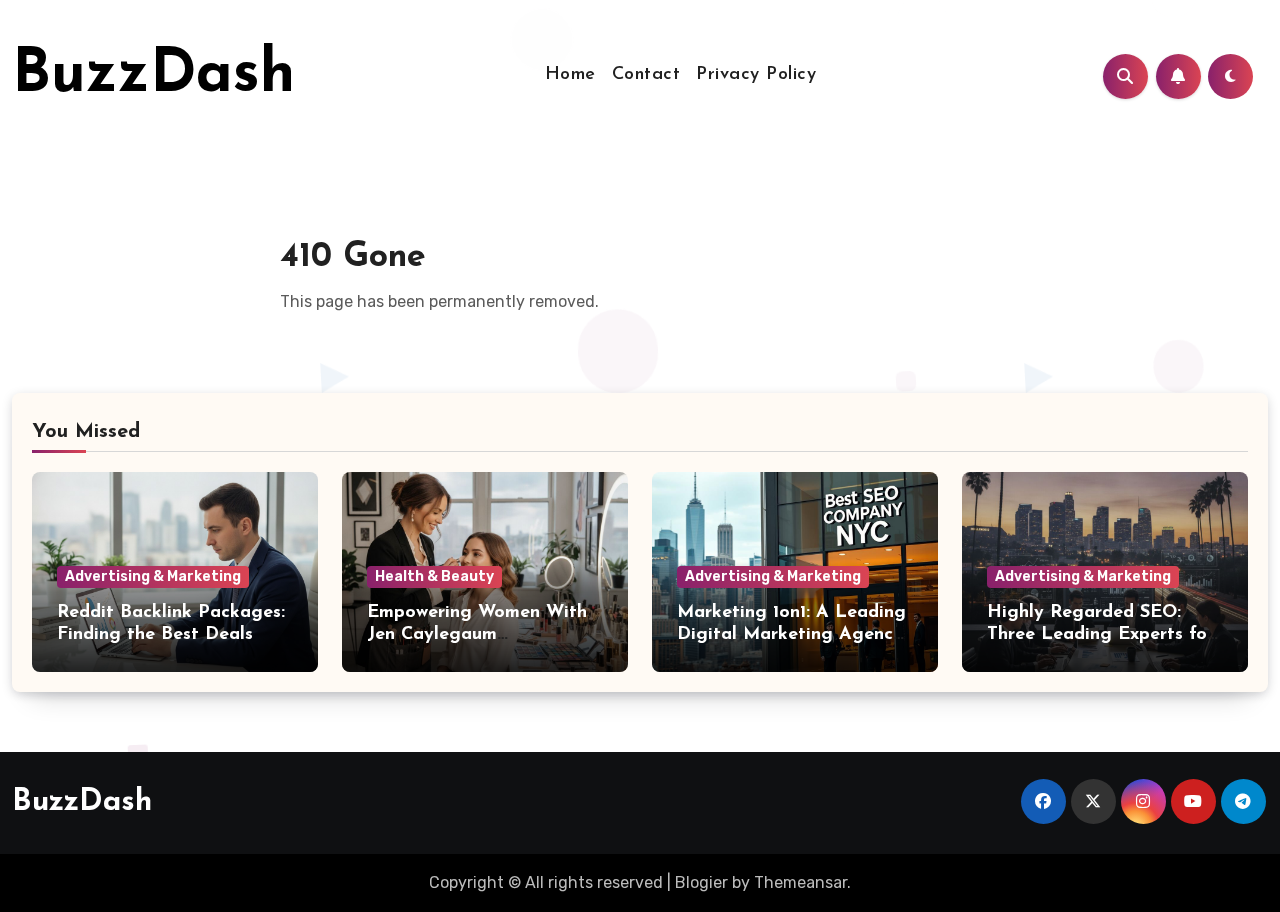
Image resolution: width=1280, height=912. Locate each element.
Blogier (701, 882)
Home (570, 75)
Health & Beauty (434, 576)
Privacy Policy (756, 75)
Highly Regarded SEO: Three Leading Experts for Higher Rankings (1100, 634)
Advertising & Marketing (153, 576)
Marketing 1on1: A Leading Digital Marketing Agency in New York (791, 634)
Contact (646, 75)
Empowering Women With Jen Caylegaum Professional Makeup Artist (484, 634)
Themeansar (800, 882)
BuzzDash (153, 76)
